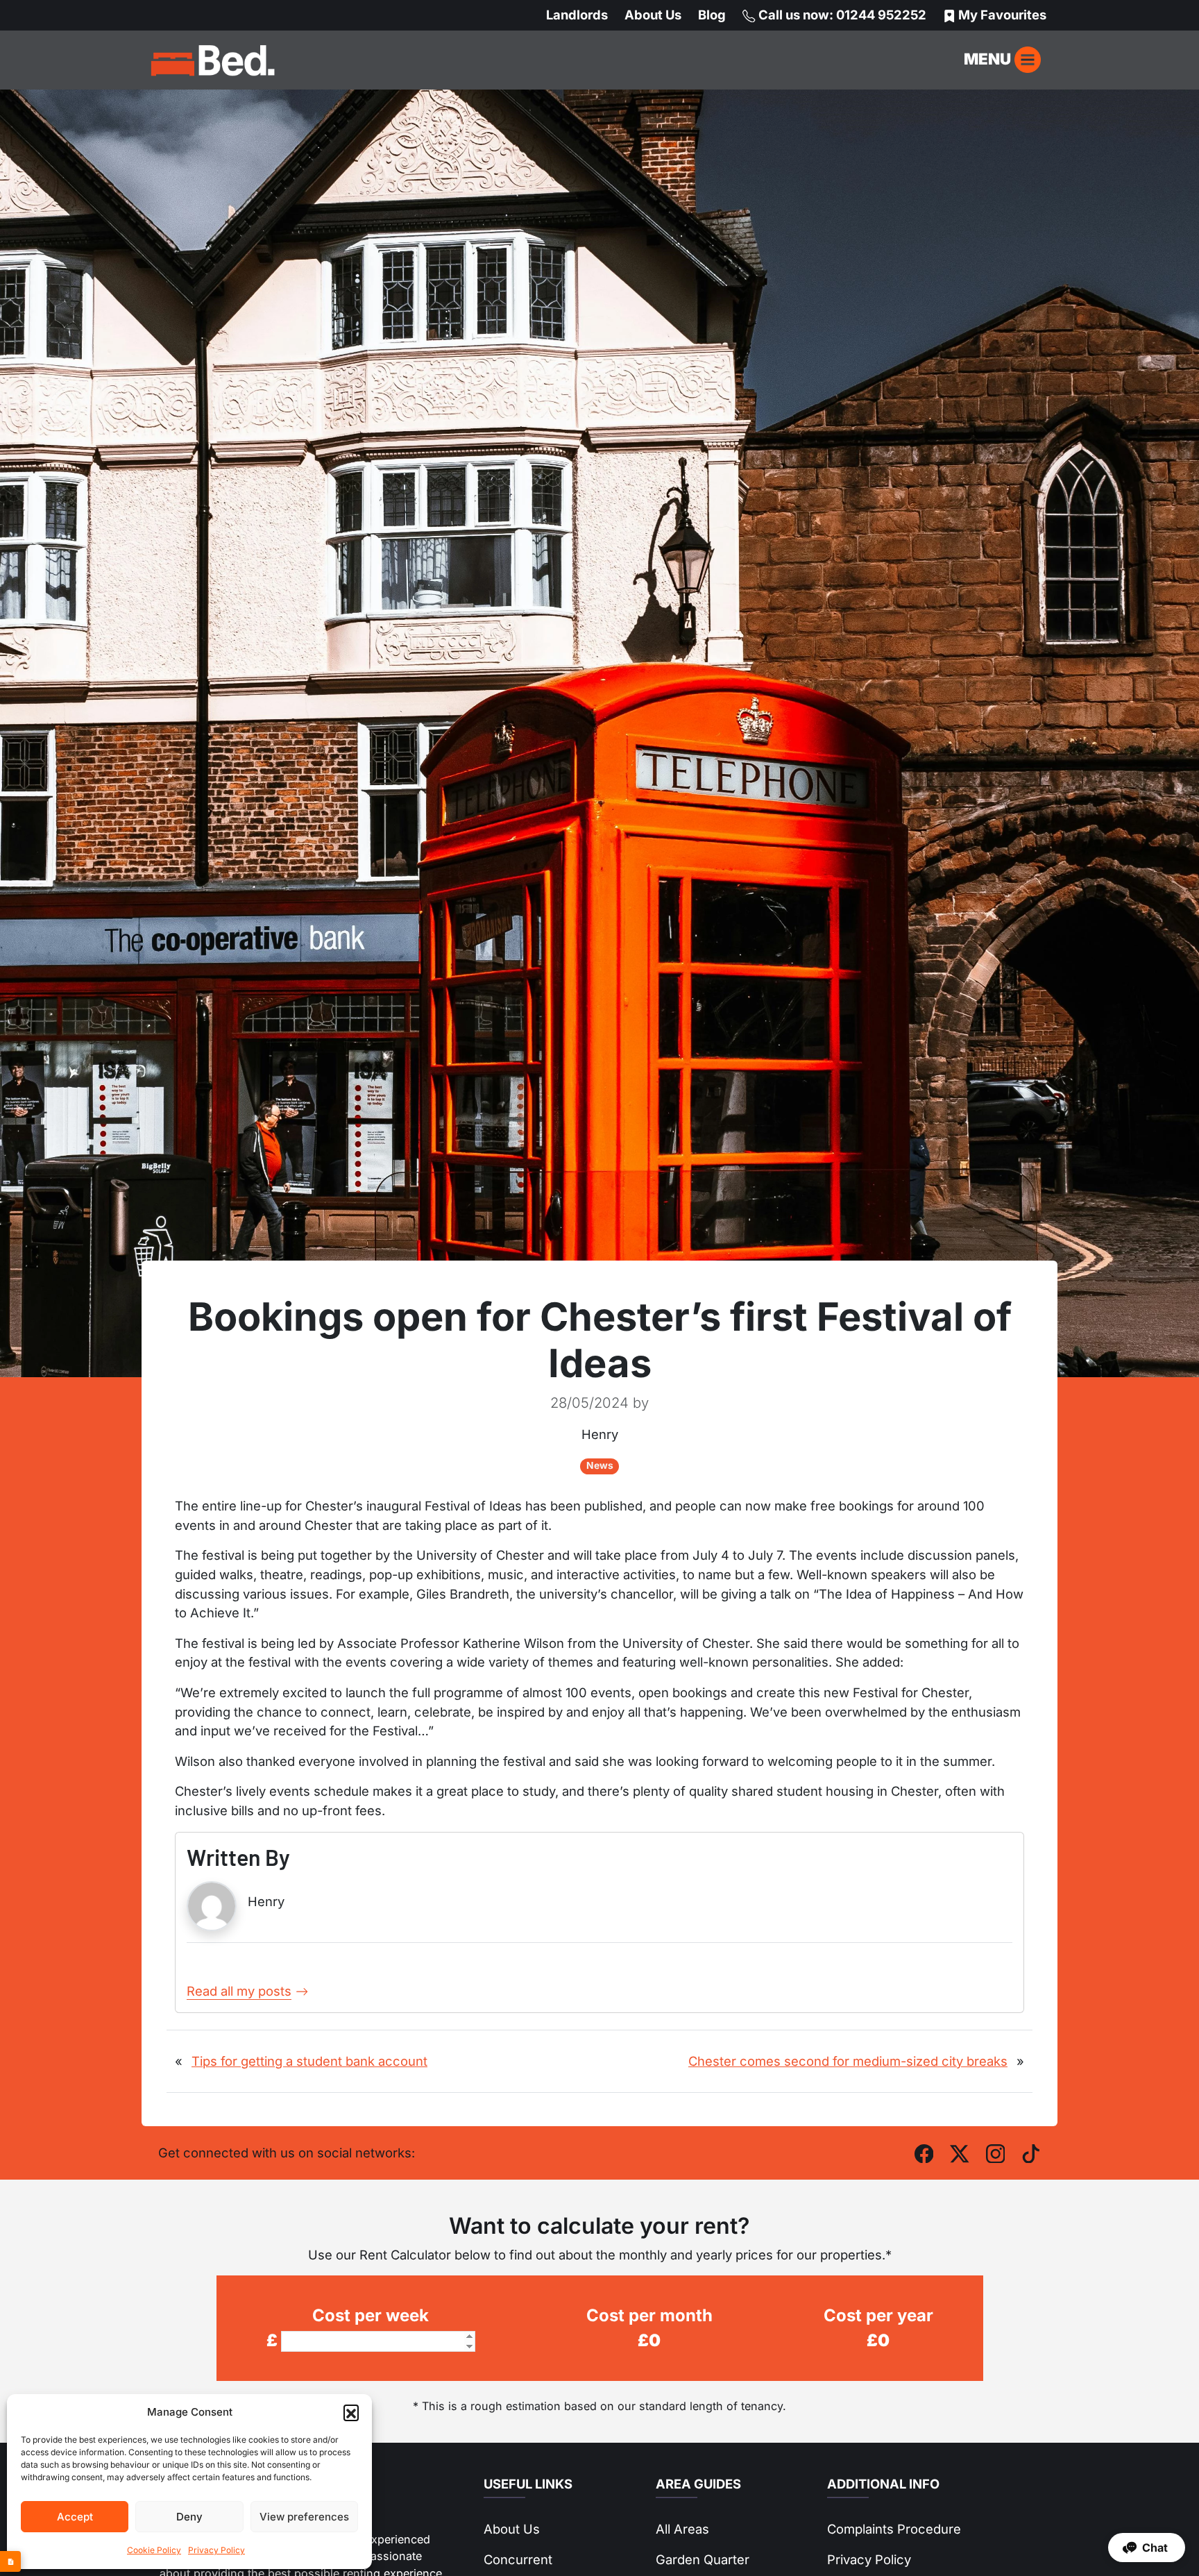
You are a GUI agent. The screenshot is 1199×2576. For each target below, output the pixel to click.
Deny (189, 2517)
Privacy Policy (216, 2550)
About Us (653, 15)
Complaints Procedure (894, 2529)
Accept (75, 2517)
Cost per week (371, 2315)
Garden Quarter (703, 2559)
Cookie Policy (154, 2550)
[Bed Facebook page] (924, 2152)
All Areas (682, 2529)
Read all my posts (239, 1991)
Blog (712, 15)
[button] (351, 2412)
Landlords (577, 15)
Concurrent (518, 2559)
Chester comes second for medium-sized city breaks (848, 2061)
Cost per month (649, 2315)
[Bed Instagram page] (996, 2152)
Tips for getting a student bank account (309, 2061)
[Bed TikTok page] (1031, 2152)
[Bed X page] (960, 2152)
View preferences (304, 2517)
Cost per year (878, 2315)
